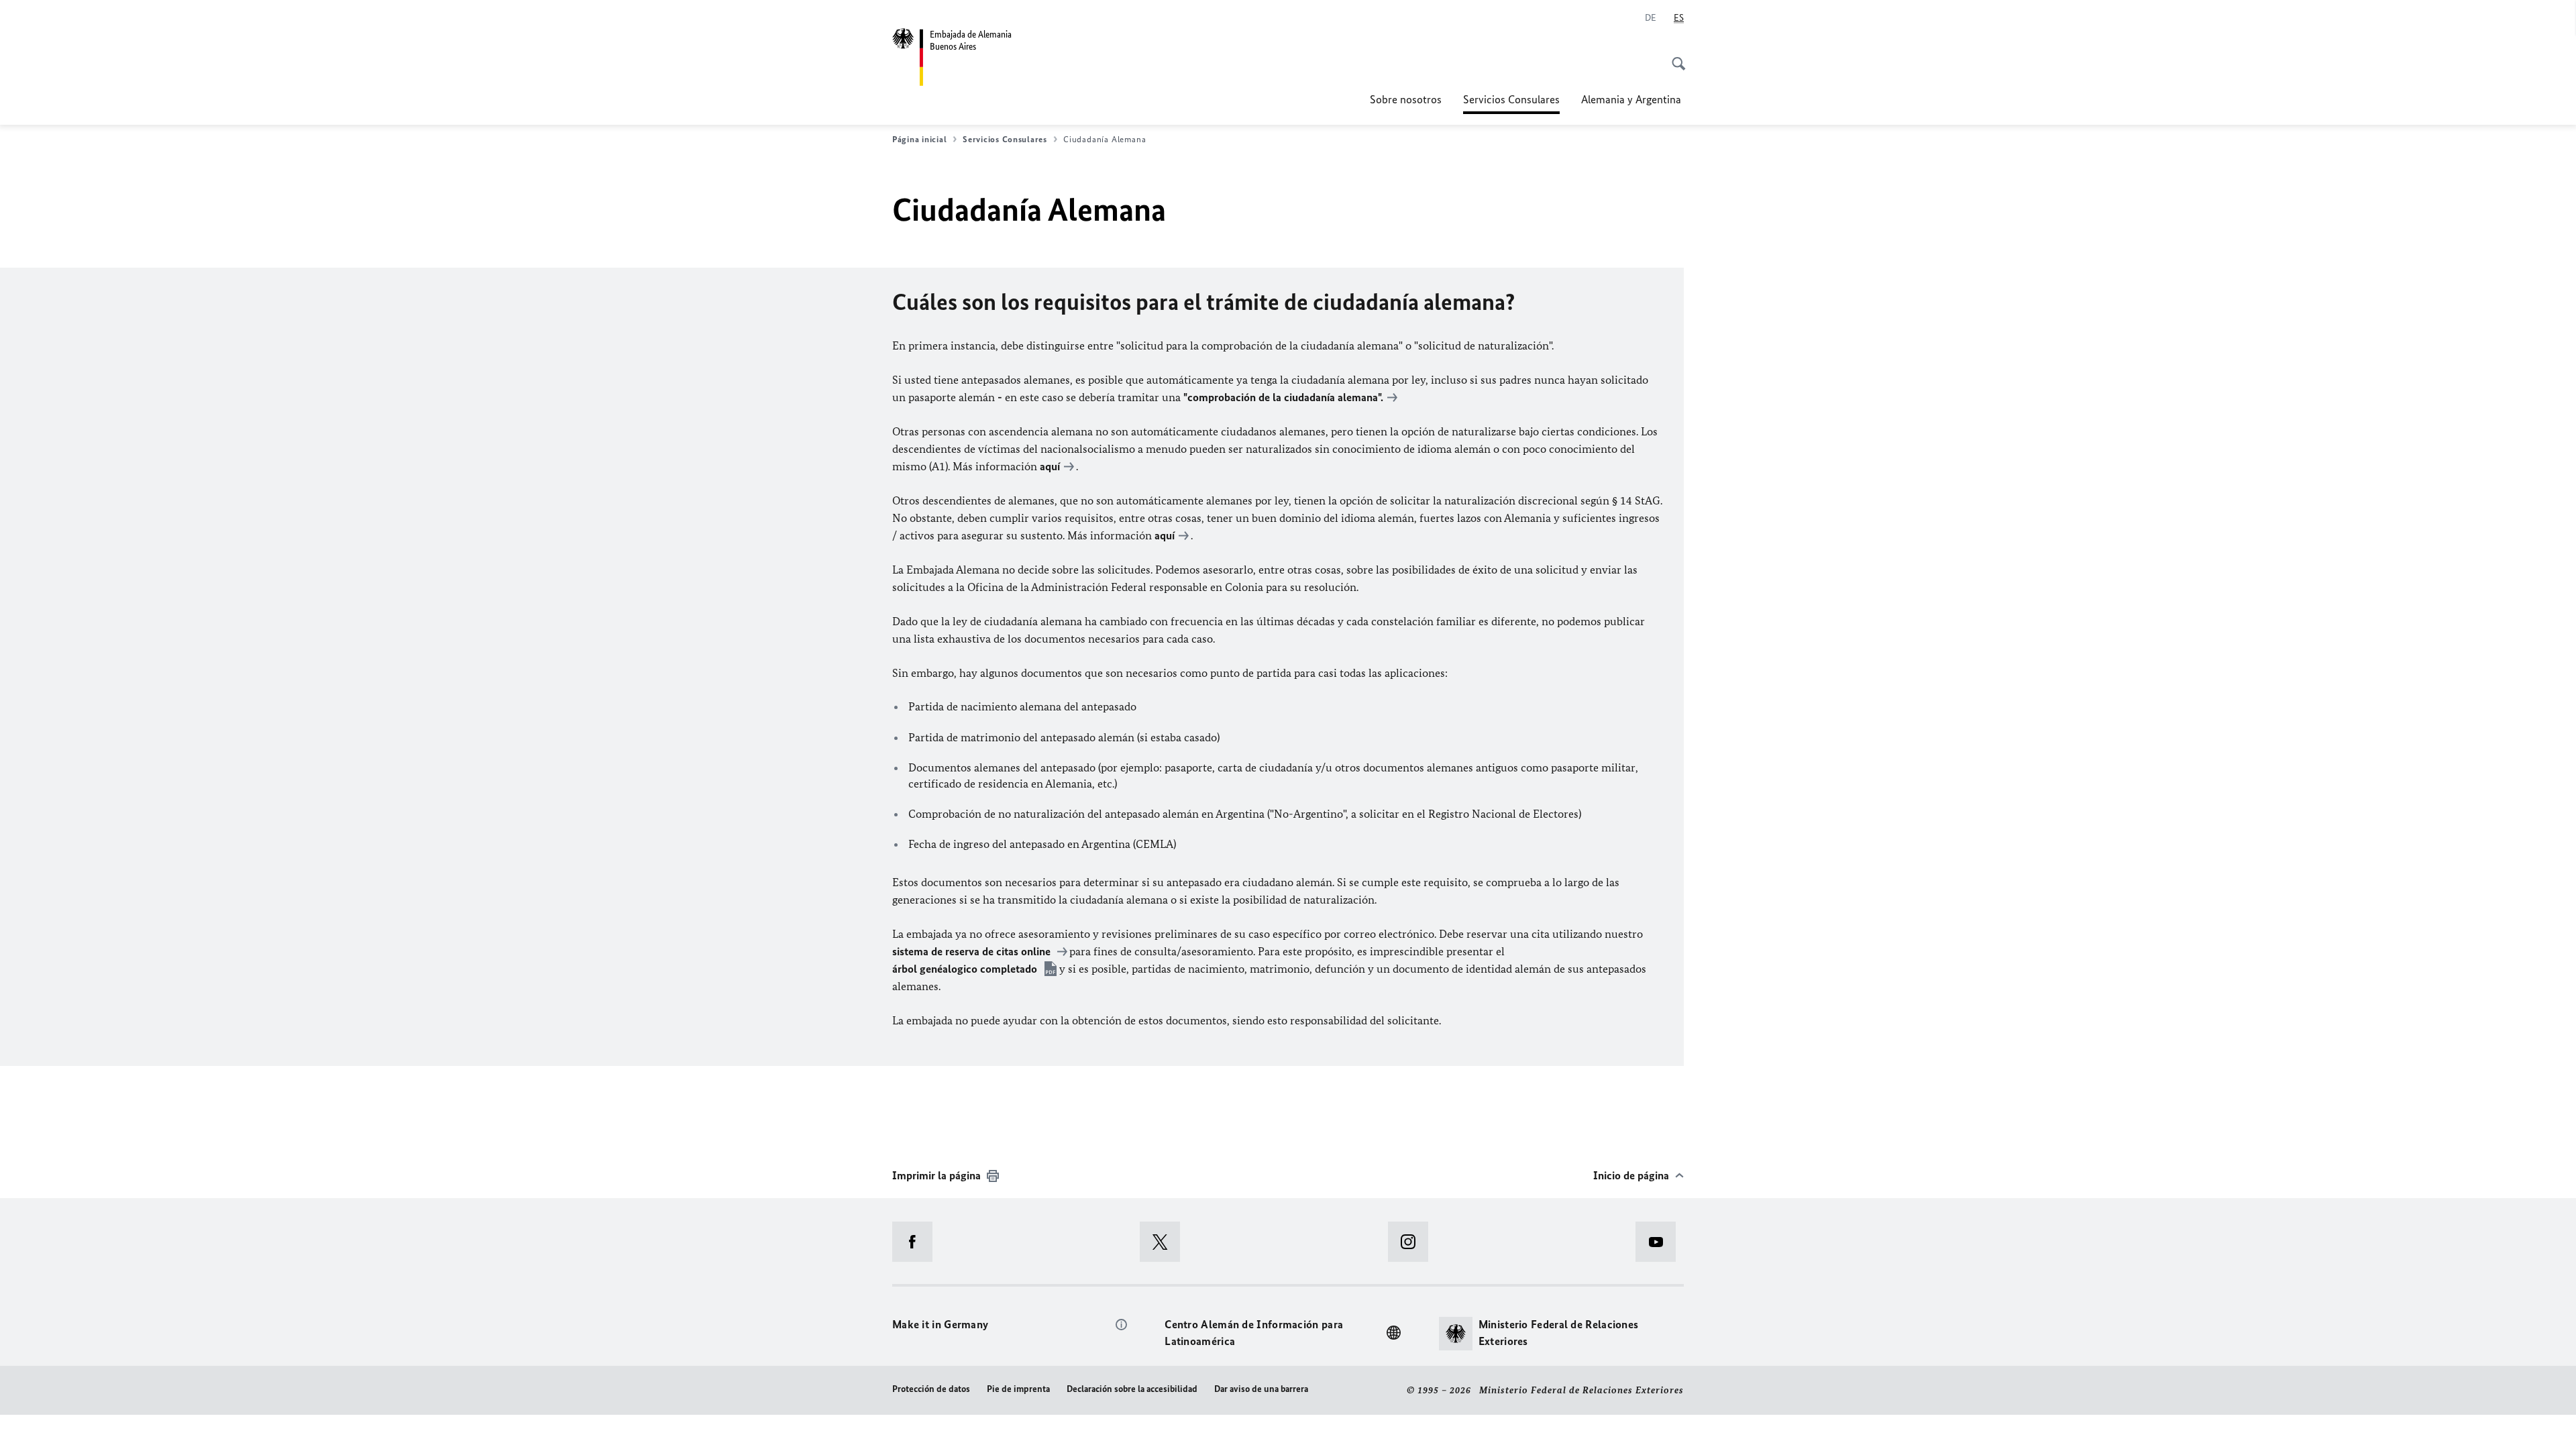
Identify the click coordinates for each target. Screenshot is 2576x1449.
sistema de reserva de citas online (973, 951)
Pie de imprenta (1018, 1389)
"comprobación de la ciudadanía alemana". (1283, 397)
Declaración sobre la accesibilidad (1132, 1389)
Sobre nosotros (1406, 99)
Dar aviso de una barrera (1261, 1389)
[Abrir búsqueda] (1674, 56)
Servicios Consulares (1511, 103)
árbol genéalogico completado (966, 969)
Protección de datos (931, 1389)
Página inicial (919, 139)
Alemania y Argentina (1632, 99)
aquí (1050, 466)
